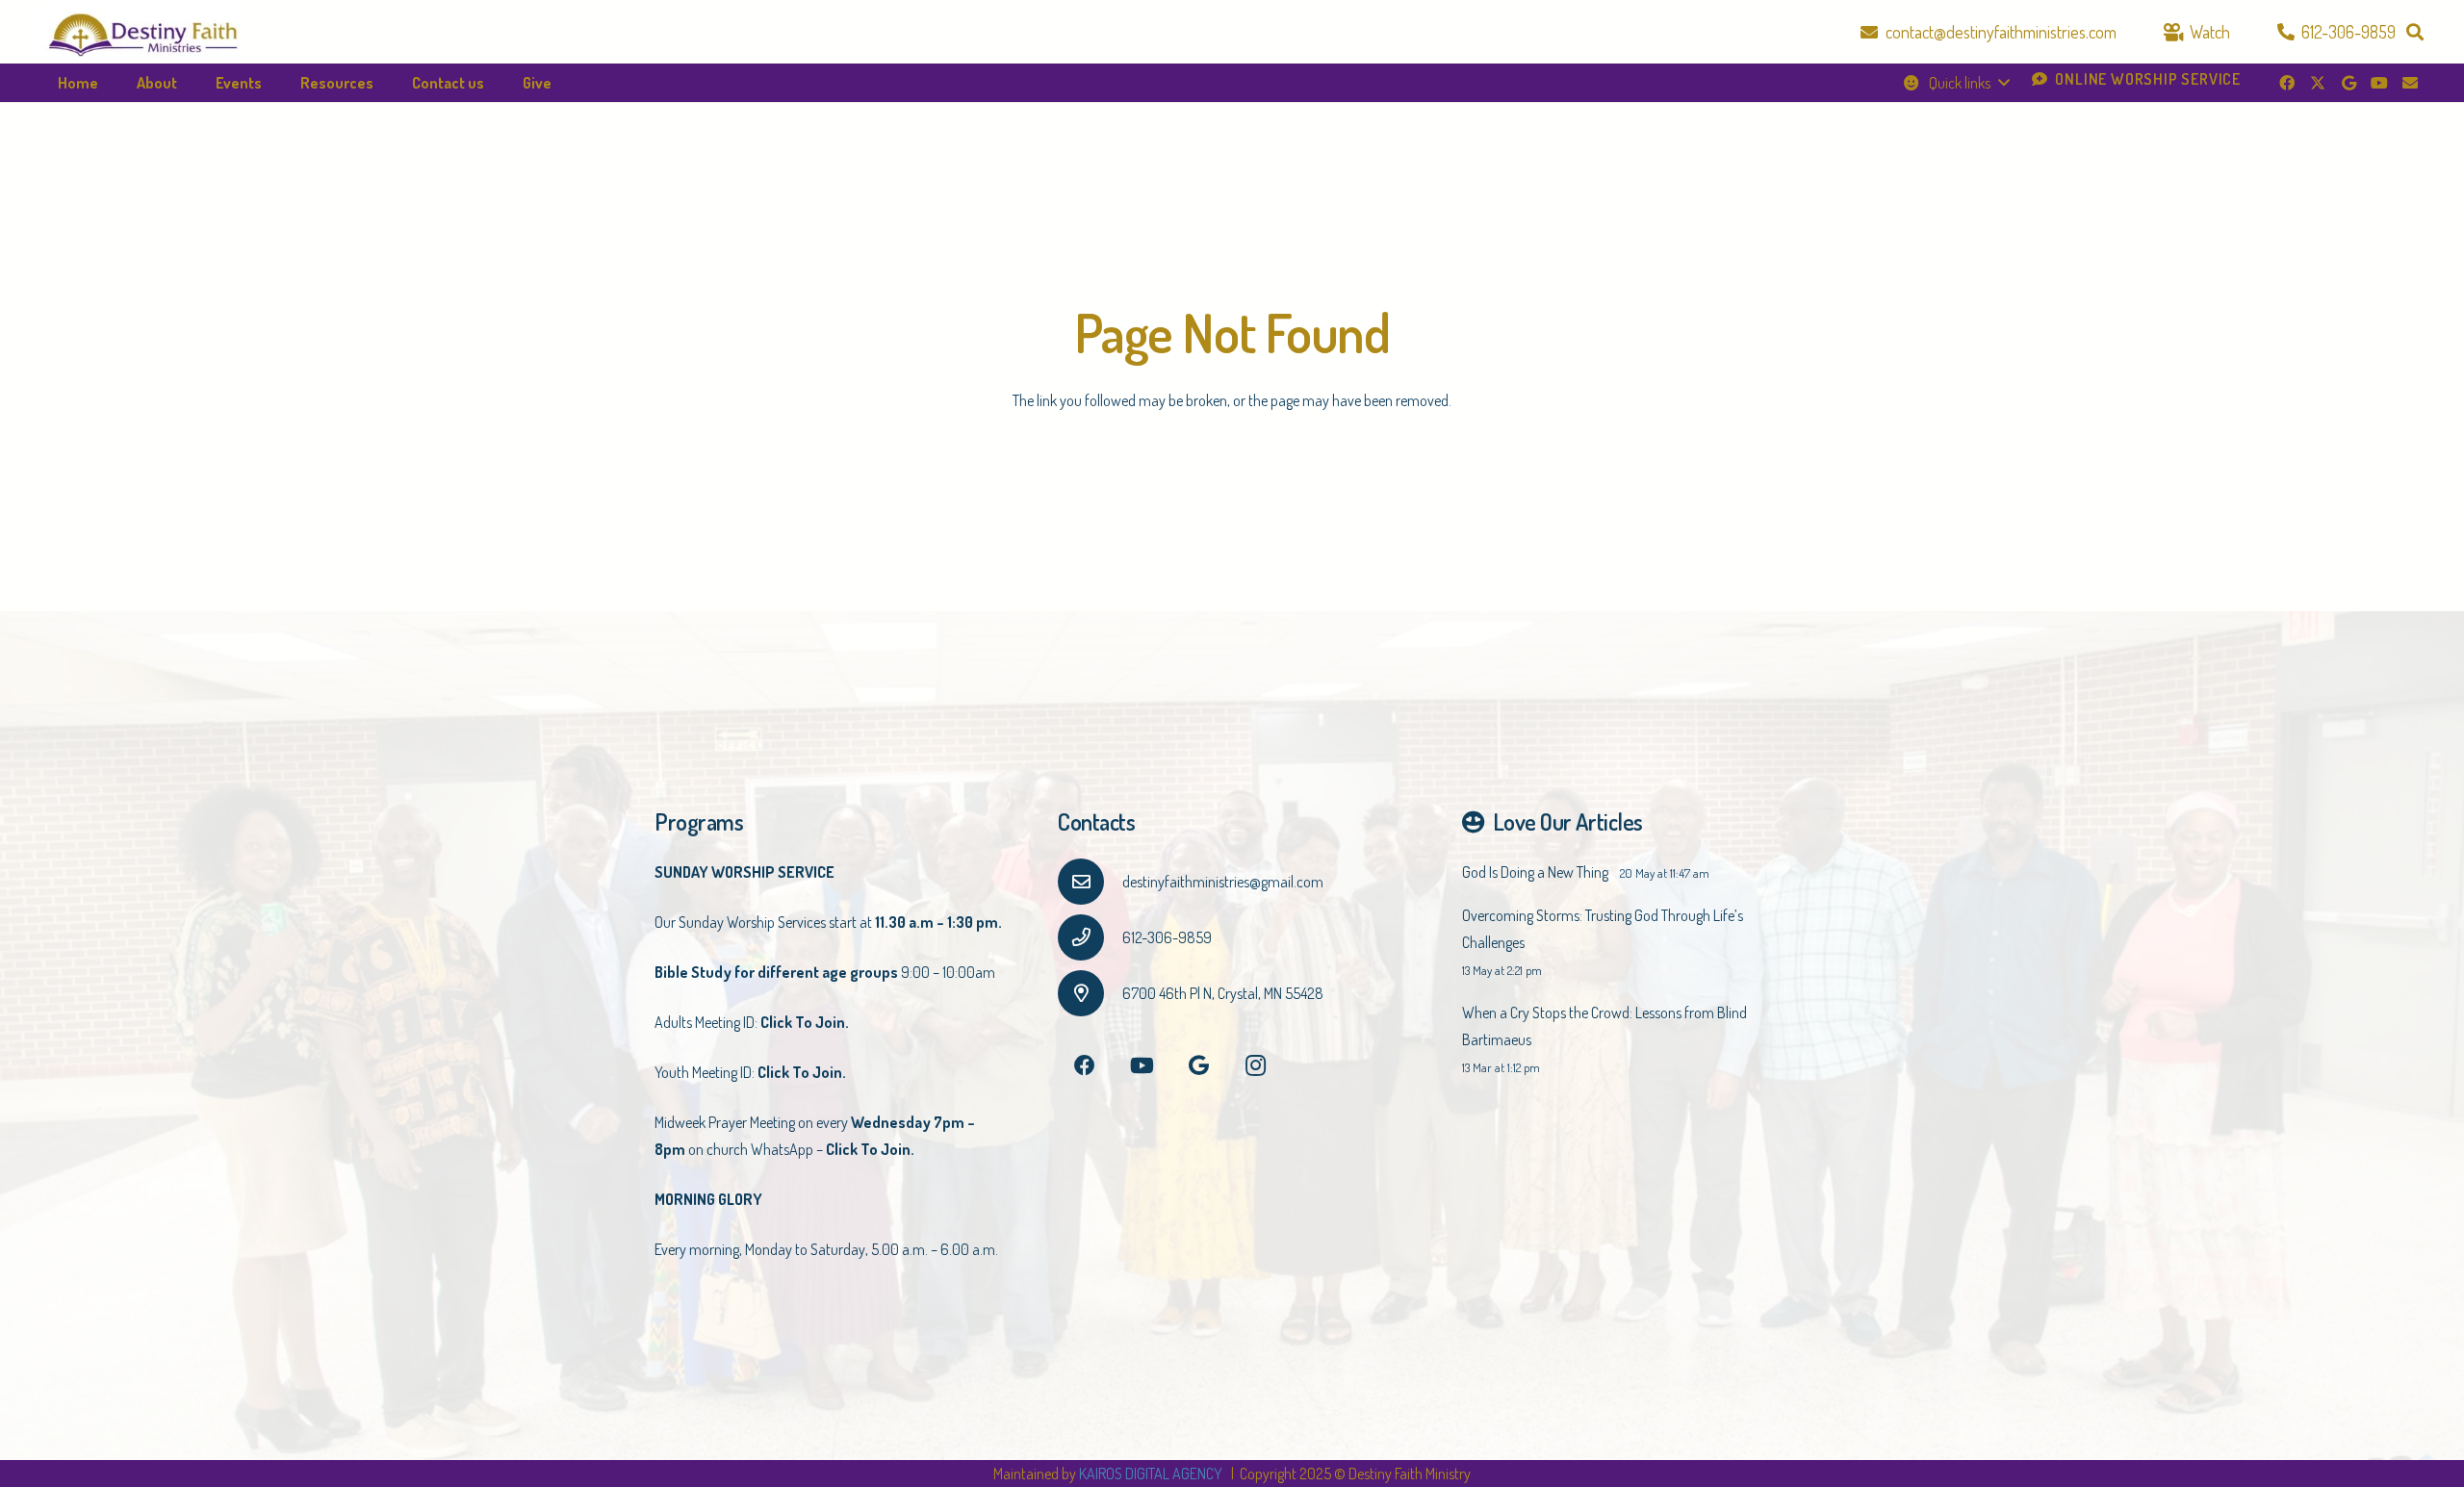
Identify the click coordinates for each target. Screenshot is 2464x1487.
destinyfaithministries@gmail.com (1223, 882)
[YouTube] (2379, 83)
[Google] (2348, 83)
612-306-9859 (1167, 937)
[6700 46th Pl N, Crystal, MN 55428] (1090, 993)
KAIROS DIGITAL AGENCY (1152, 1474)
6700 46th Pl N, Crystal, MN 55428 (1223, 993)
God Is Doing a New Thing (1535, 872)
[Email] (2410, 83)
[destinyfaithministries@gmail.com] (1090, 882)
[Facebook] (2287, 83)
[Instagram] (1256, 1066)
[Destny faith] (143, 32)
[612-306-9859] (1090, 937)
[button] (2415, 32)
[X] (2318, 83)
